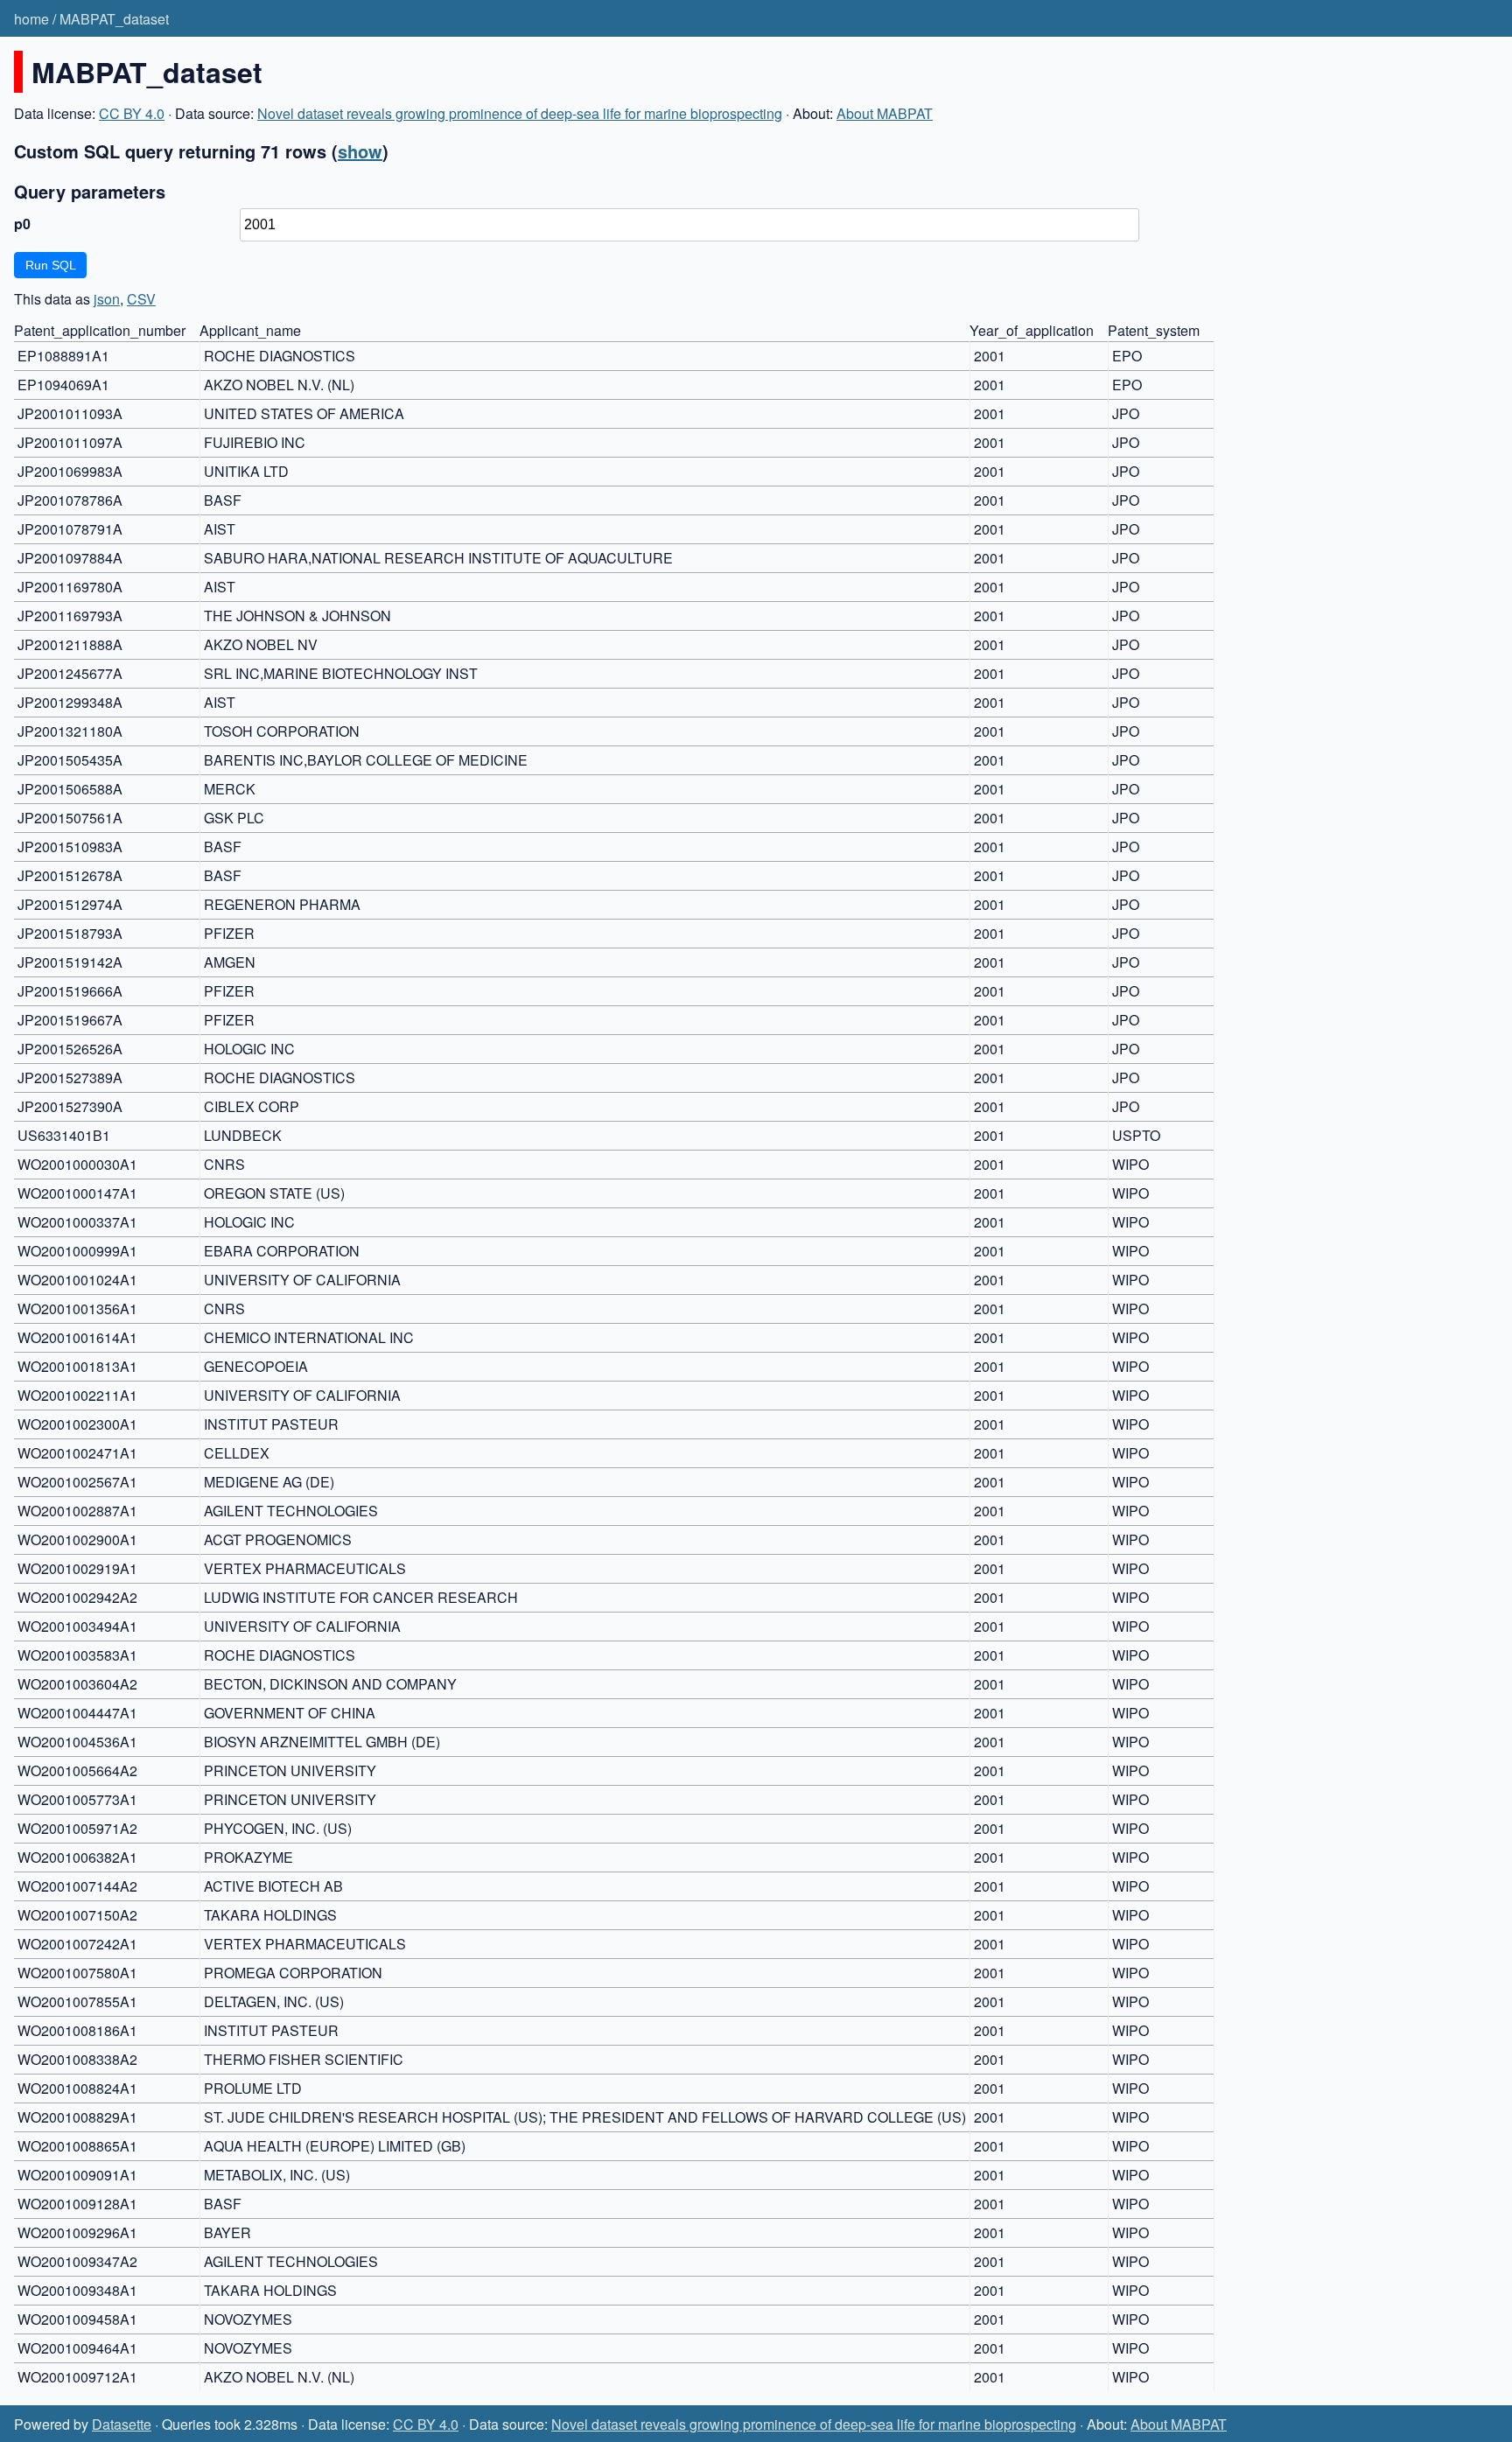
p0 (22, 224)
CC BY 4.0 (132, 113)
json (107, 299)
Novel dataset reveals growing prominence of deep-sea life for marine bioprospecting (520, 113)
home (31, 19)
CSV (141, 299)
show (360, 151)
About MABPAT (885, 113)
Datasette (122, 2424)
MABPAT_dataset (114, 19)
